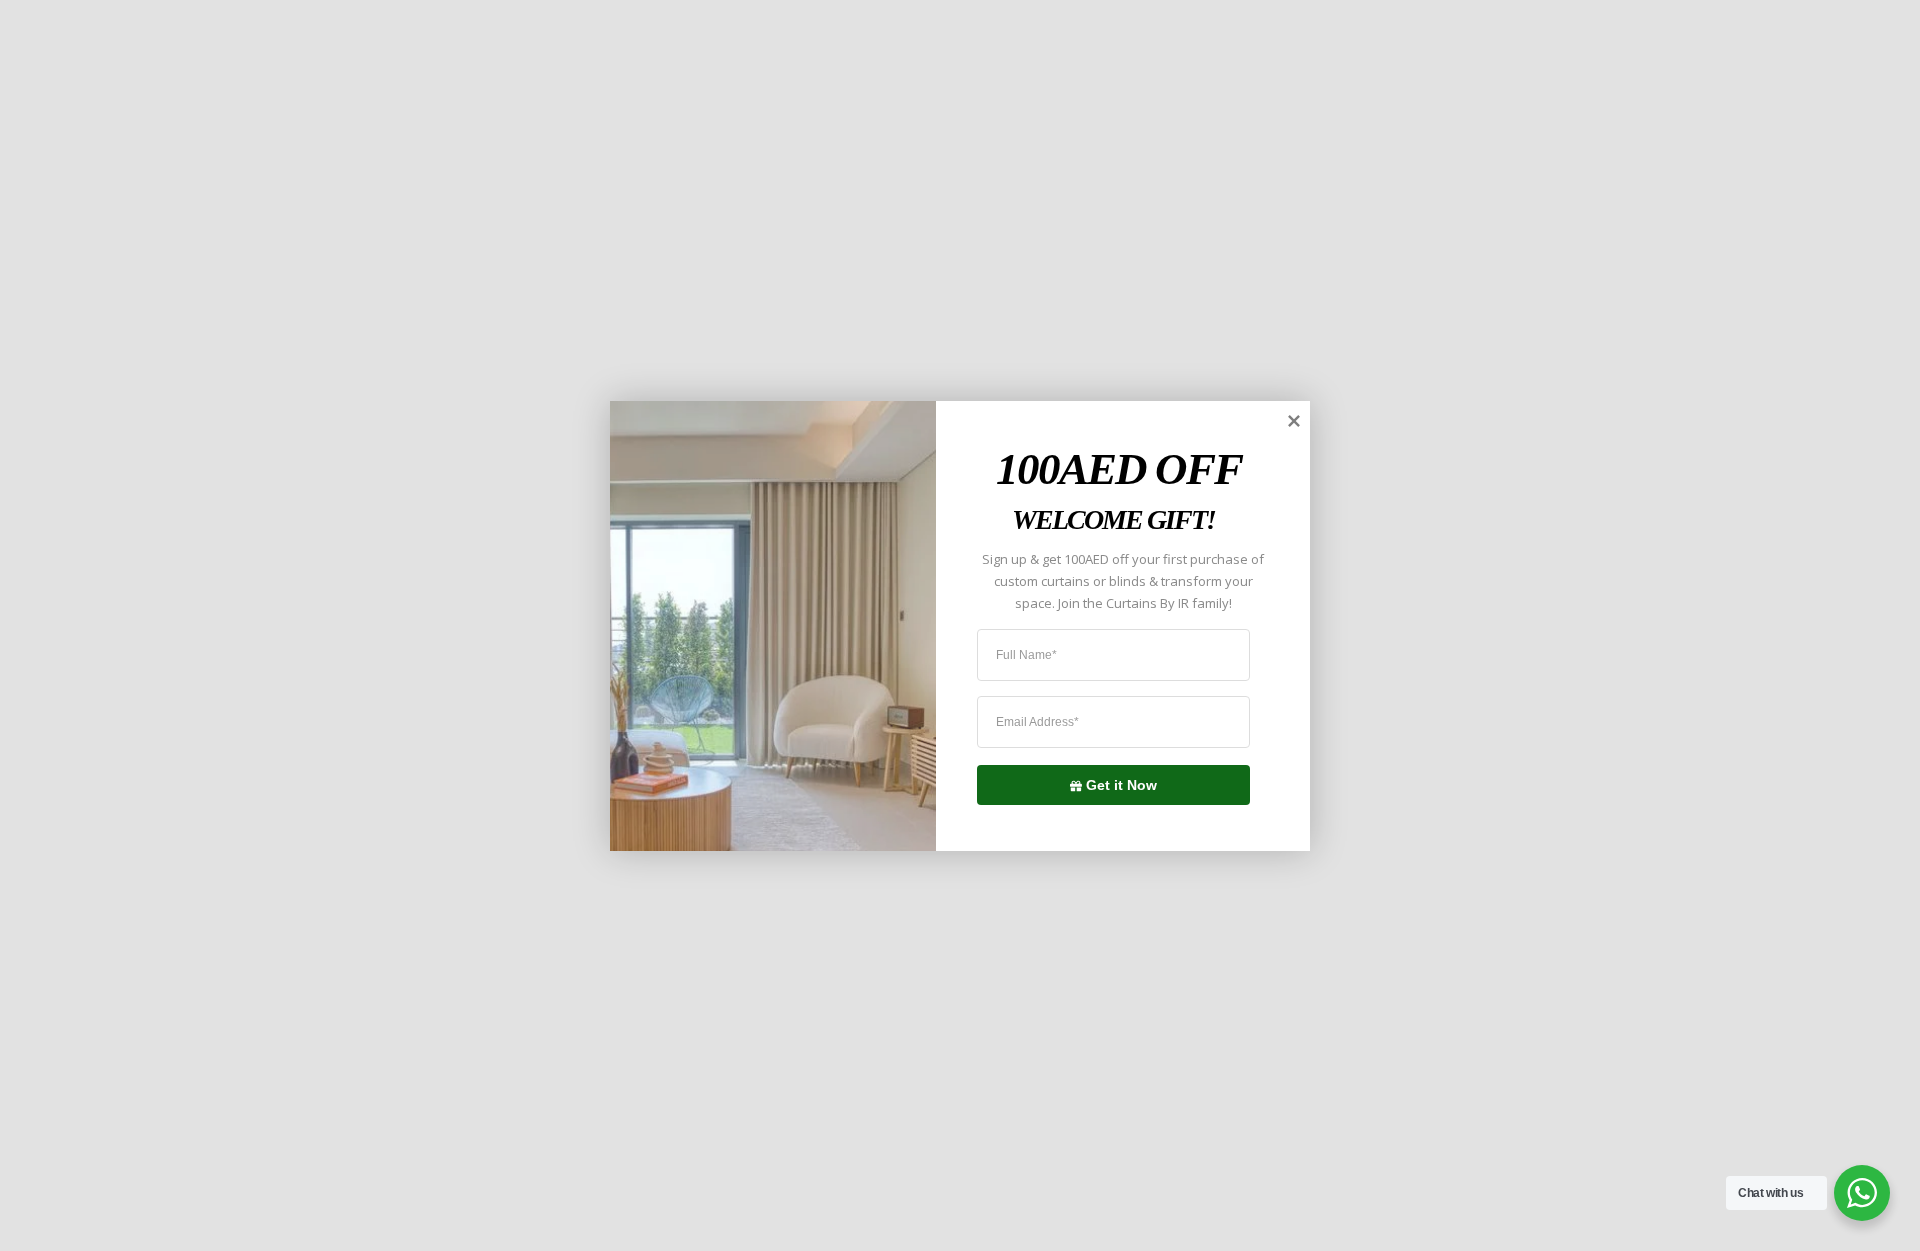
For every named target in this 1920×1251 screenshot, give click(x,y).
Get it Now (1121, 784)
